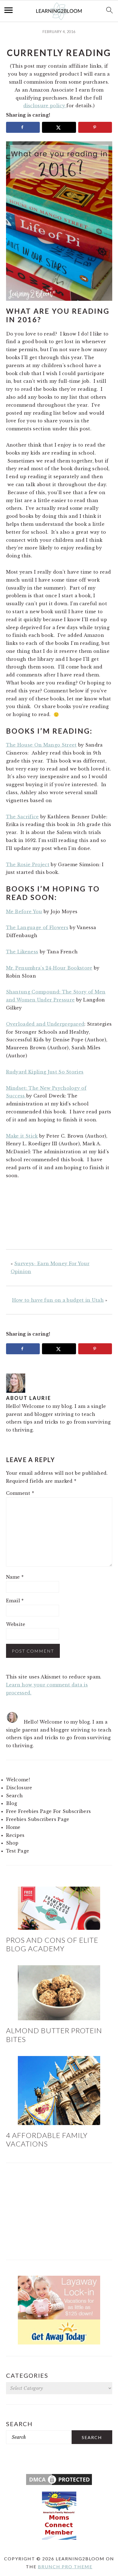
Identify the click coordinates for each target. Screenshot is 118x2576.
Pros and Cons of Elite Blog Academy (52, 1944)
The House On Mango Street (41, 745)
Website (16, 1624)
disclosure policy (45, 106)
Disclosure (19, 1788)
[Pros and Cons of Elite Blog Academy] (59, 1908)
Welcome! (18, 1780)
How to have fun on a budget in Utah (58, 1300)
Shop (12, 1843)
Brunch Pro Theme (65, 2567)
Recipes (15, 1835)
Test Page (18, 1851)
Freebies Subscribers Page (38, 1819)
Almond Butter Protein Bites (54, 2035)
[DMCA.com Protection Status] (59, 2485)
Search (15, 1796)
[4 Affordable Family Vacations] (59, 2091)
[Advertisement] (59, 2213)
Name (15, 1577)
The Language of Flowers (37, 928)
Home (13, 1827)
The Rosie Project (28, 865)
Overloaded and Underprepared (45, 1024)
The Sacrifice (23, 817)
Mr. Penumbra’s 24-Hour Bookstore (49, 968)
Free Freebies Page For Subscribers (49, 1811)
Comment (20, 1493)
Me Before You (24, 912)
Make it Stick (22, 1136)
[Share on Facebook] (23, 127)
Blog (12, 1803)
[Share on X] (59, 127)
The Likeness (22, 952)
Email (15, 1601)
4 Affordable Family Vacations (47, 2139)
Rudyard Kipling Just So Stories (45, 1072)
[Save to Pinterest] (95, 127)
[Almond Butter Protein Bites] (59, 1993)
